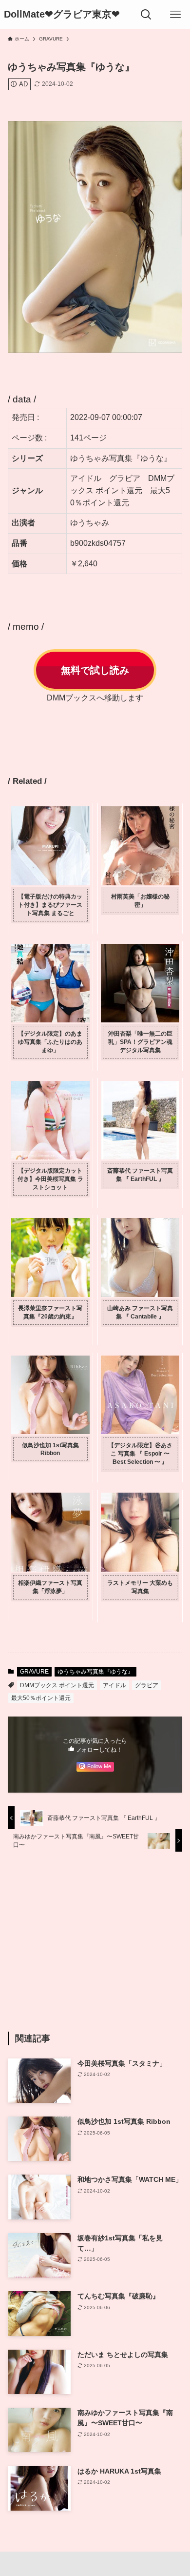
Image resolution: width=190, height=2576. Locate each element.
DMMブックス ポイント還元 (57, 1685)
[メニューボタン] (175, 15)
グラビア (147, 1685)
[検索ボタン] (146, 15)
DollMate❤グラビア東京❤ (62, 15)
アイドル (114, 1685)
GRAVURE (34, 1672)
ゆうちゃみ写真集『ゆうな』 (95, 1672)
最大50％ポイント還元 (41, 1698)
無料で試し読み (95, 670)
